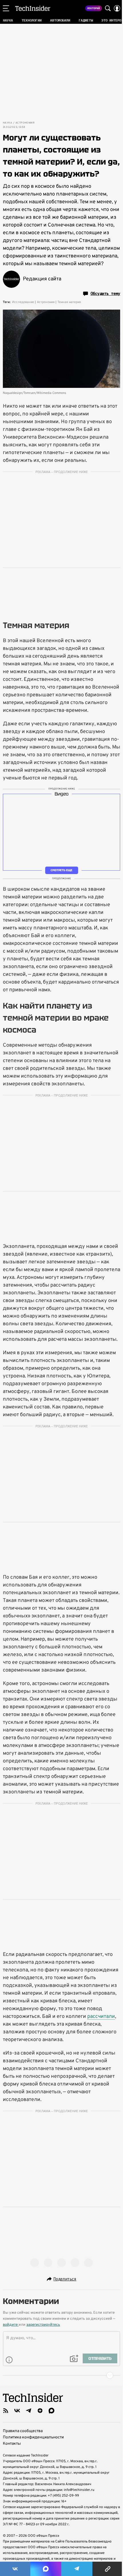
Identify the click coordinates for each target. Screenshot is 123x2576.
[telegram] (29, 2411)
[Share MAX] (46, 2569)
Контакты (12, 2444)
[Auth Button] (117, 8)
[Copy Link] (108, 2569)
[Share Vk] (15, 2569)
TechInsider (33, 8)
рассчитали (101, 2017)
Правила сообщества (23, 2431)
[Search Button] (108, 8)
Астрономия (25, 123)
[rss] (6, 2411)
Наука (7, 123)
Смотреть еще (61, 870)
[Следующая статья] (61, 2375)
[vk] (17, 2411)
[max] (51, 2411)
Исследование (23, 302)
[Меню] (6, 8)
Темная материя (69, 302)
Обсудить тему (105, 294)
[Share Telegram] (77, 2569)
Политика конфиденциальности (33, 2437)
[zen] (40, 2411)
